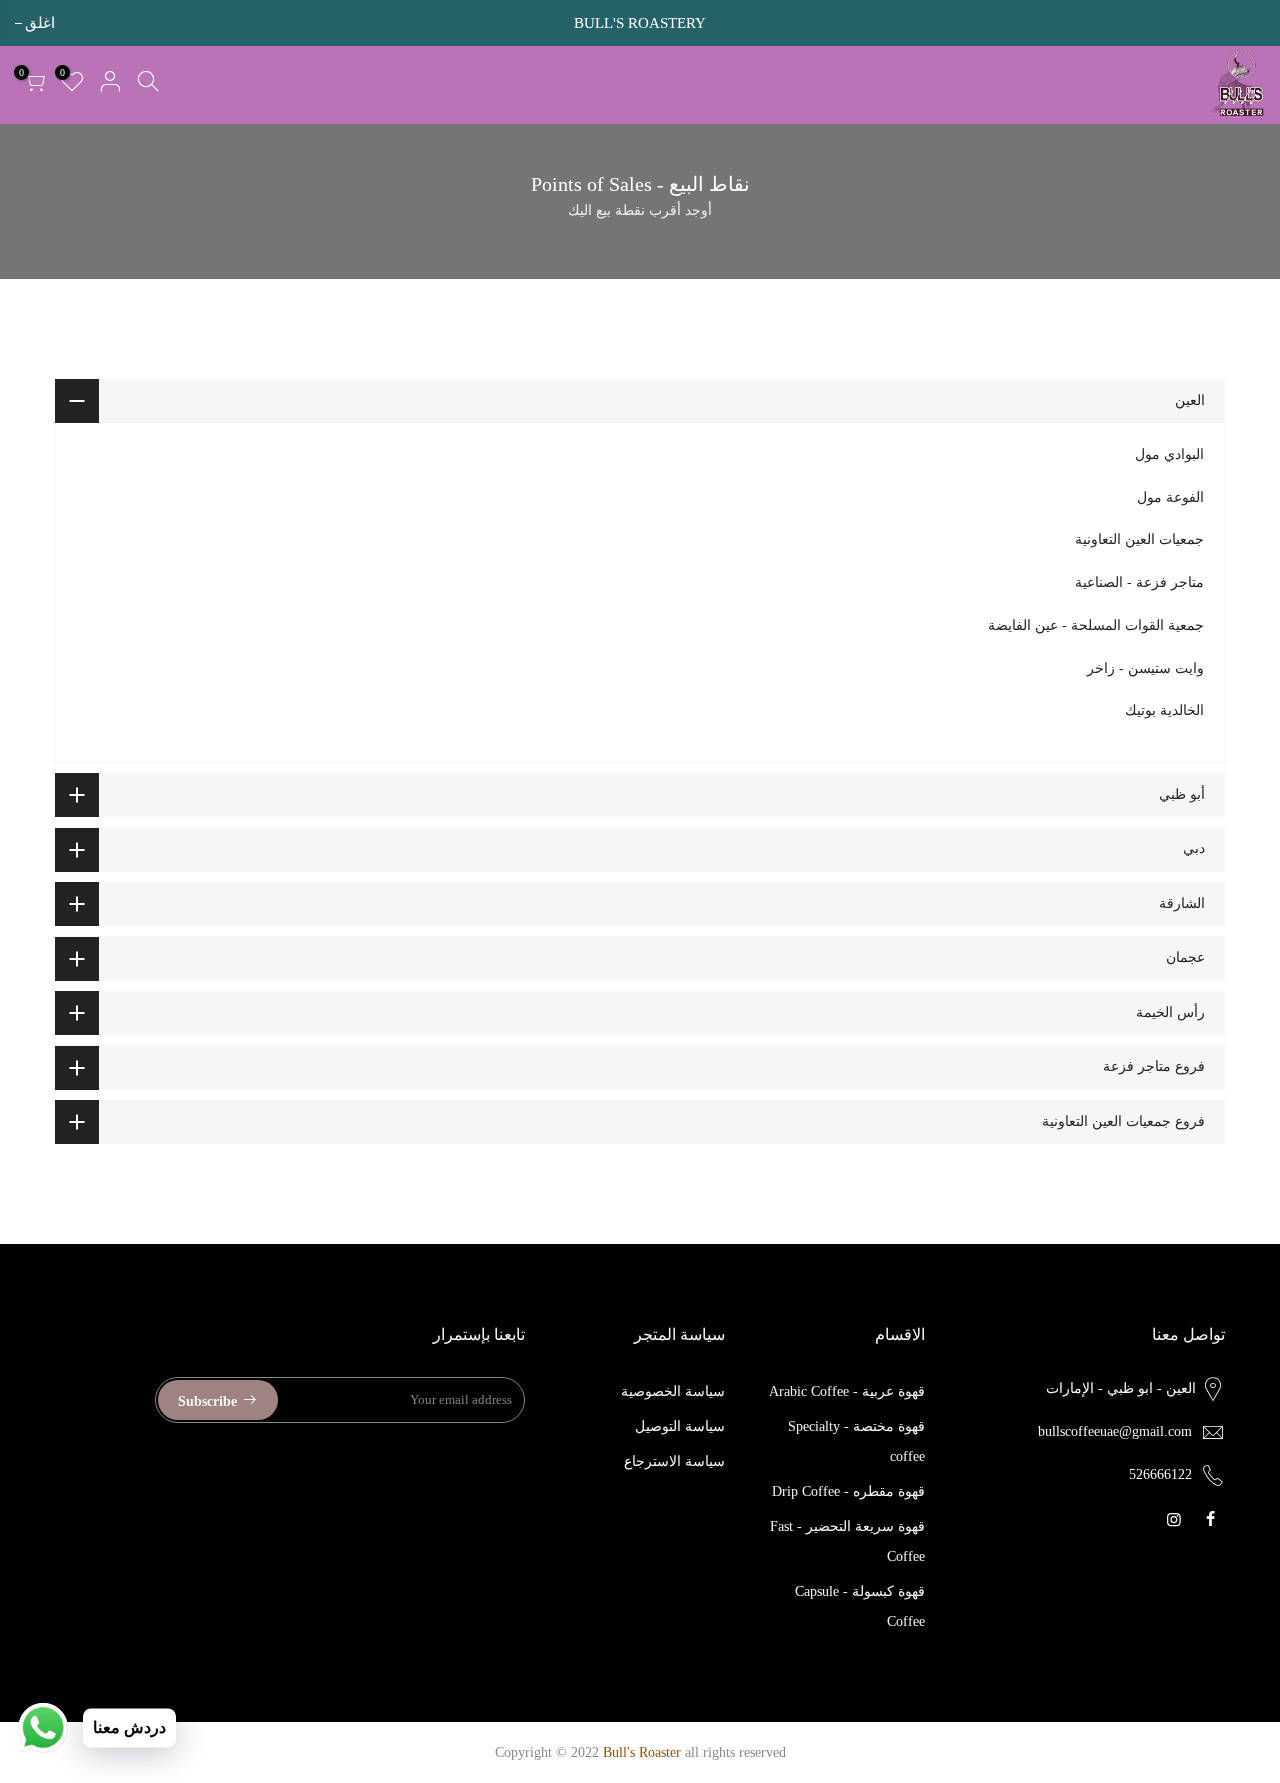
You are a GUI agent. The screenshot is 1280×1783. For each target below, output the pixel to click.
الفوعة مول (1170, 497)
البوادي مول (1169, 454)
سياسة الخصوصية (673, 1391)
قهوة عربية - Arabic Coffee (847, 1391)
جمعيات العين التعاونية (1139, 539)
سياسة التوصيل (680, 1426)
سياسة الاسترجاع (674, 1461)
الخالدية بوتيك (1164, 710)
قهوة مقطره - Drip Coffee (848, 1491)
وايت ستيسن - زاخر (1145, 668)
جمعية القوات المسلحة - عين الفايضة (1096, 625)
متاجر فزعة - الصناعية (1139, 582)
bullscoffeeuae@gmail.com (1115, 1431)
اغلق (1250, 23)
